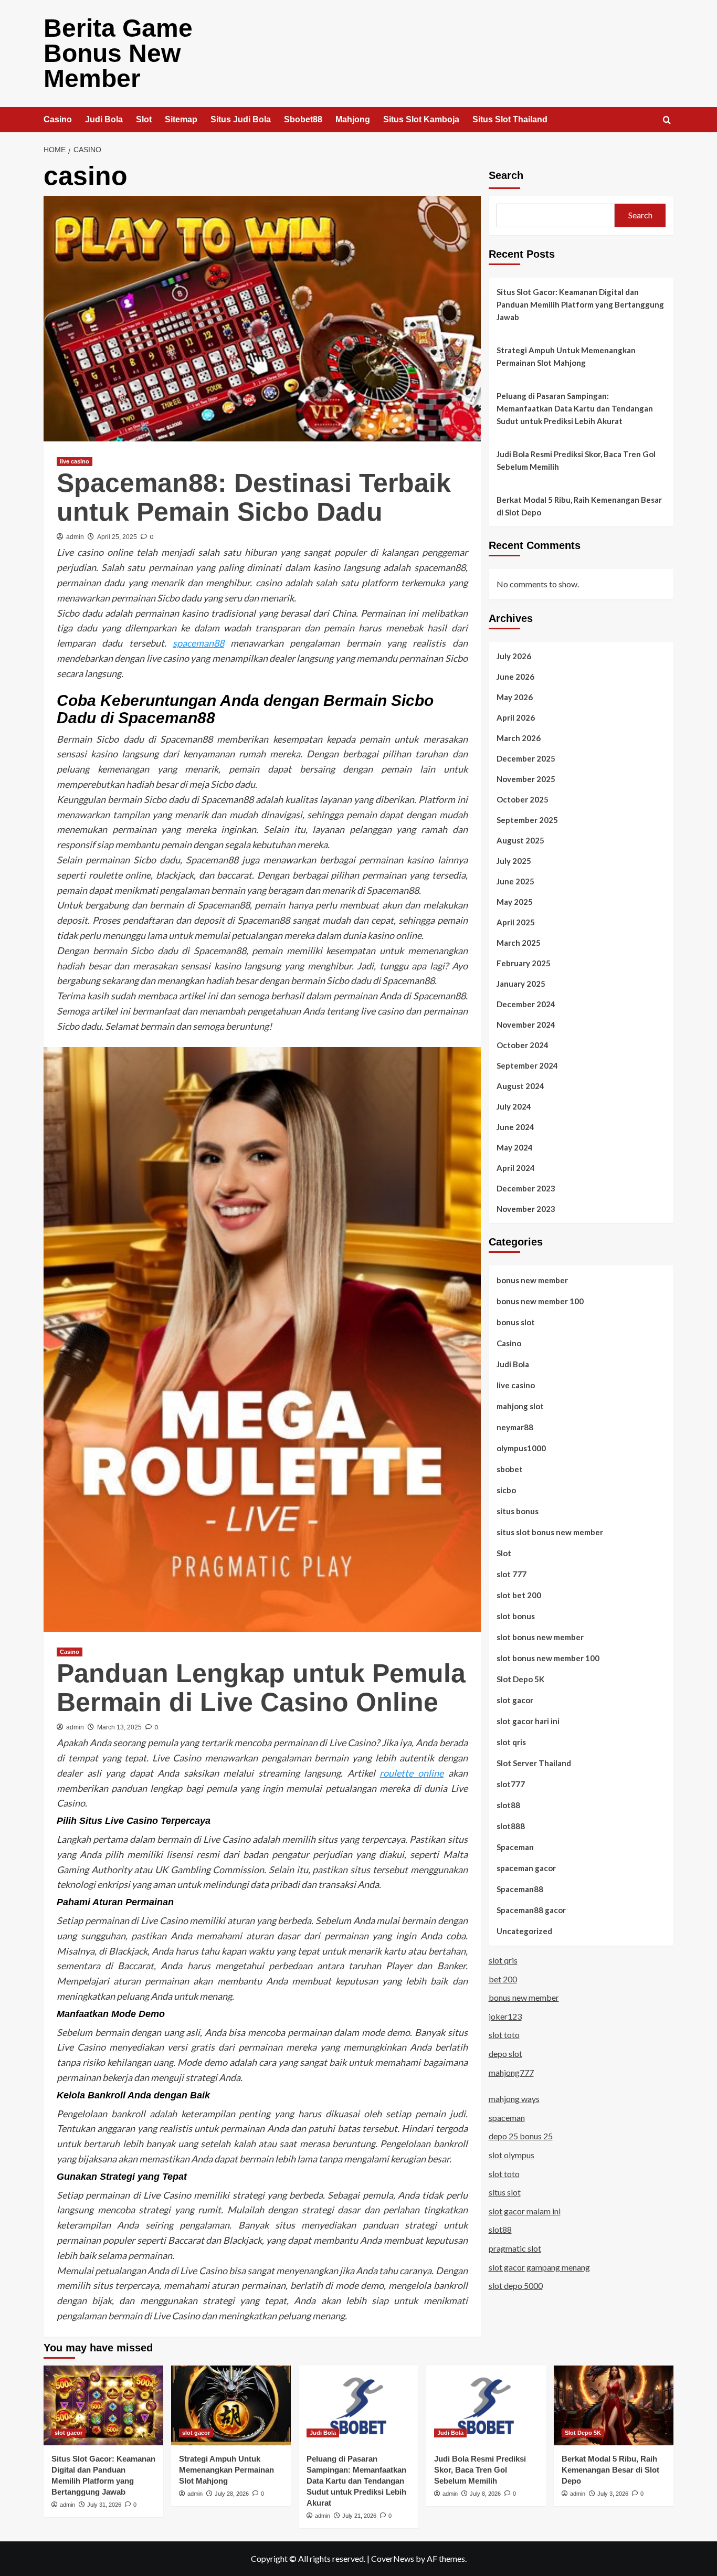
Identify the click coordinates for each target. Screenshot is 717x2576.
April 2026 (516, 717)
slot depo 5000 (516, 2285)
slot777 (511, 1784)
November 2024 (526, 1025)
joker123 (505, 2016)
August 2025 (520, 840)
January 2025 (521, 984)
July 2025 (514, 861)
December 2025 (526, 758)
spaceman (507, 2118)
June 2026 (515, 677)
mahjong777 (511, 2072)
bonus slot (516, 1322)
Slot (144, 119)
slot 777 (512, 1574)
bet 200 (503, 1979)
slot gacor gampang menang (539, 2267)
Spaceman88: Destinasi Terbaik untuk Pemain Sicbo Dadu (254, 497)
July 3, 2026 (613, 2494)
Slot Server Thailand (534, 1763)
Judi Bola (104, 119)
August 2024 (520, 1086)
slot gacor (515, 1700)
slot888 (511, 1826)
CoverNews (393, 2558)
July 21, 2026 (359, 2516)
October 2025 (523, 799)
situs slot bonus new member (550, 1532)
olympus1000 (521, 1448)
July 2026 (514, 656)
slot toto (504, 2035)
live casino (75, 461)
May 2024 (515, 1147)
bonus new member (532, 1280)
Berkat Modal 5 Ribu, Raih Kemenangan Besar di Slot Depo (579, 506)
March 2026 (519, 738)
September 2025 (527, 820)
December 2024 (526, 1004)
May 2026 (515, 697)
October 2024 (523, 1045)
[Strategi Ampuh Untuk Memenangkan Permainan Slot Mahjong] (231, 2405)
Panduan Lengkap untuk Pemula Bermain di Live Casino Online (261, 1688)
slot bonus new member (540, 1637)
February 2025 (524, 963)
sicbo (506, 1490)
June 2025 (515, 881)
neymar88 (515, 1427)
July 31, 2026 (104, 2505)
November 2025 (526, 779)
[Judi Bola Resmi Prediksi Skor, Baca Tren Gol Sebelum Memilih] (486, 2405)
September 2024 (527, 1065)
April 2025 (516, 922)
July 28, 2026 (232, 2494)
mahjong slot (520, 1406)
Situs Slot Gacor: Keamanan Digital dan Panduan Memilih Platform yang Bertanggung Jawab (580, 304)
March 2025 (519, 943)
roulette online (412, 1773)
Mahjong (353, 119)
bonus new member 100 (540, 1301)
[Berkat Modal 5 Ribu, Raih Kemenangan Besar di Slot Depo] (614, 2405)
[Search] (667, 120)
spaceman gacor (526, 1868)
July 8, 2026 (485, 2494)
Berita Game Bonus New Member (118, 53)
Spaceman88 (520, 1889)
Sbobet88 (303, 119)
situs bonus (518, 1511)
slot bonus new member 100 (548, 1658)
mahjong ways (514, 2099)
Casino (58, 119)
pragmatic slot (515, 2248)
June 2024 (515, 1127)
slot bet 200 (519, 1595)
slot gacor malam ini (525, 2211)
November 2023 (526, 1209)
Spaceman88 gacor (531, 1910)
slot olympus (512, 2155)
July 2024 (514, 1106)
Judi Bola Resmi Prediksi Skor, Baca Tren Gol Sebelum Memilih (576, 460)
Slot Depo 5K (520, 1679)
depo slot (505, 2054)
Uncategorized (524, 1931)
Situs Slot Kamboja (421, 119)
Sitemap (181, 119)
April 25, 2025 (117, 537)
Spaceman (515, 1847)
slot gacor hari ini (528, 1721)
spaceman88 (198, 643)
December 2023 (526, 1188)
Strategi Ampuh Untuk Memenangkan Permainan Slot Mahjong (566, 356)
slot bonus (516, 1616)
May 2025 (515, 902)
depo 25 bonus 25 (521, 2136)
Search (506, 175)
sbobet (510, 1469)
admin (75, 537)
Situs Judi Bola (241, 119)
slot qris (511, 1742)
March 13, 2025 (119, 1727)
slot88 (508, 1805)
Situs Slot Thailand (510, 119)
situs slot (505, 2192)
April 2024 (516, 1168)
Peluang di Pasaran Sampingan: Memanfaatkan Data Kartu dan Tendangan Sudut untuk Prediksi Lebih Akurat (575, 408)
